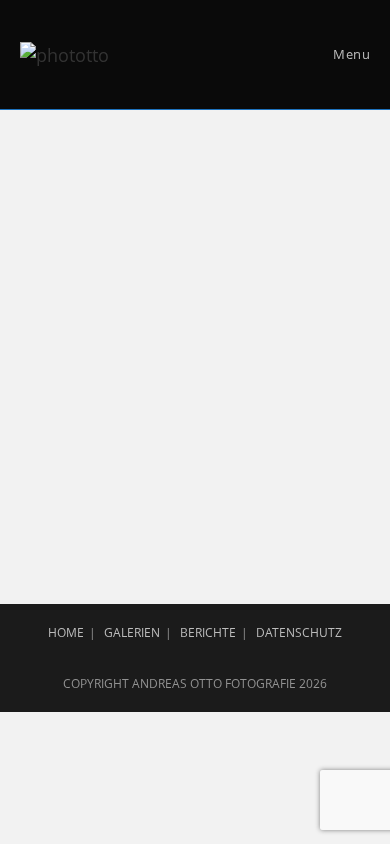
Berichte (208, 632)
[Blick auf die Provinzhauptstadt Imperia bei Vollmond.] (195, 352)
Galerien (132, 632)
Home (66, 632)
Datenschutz (299, 632)
